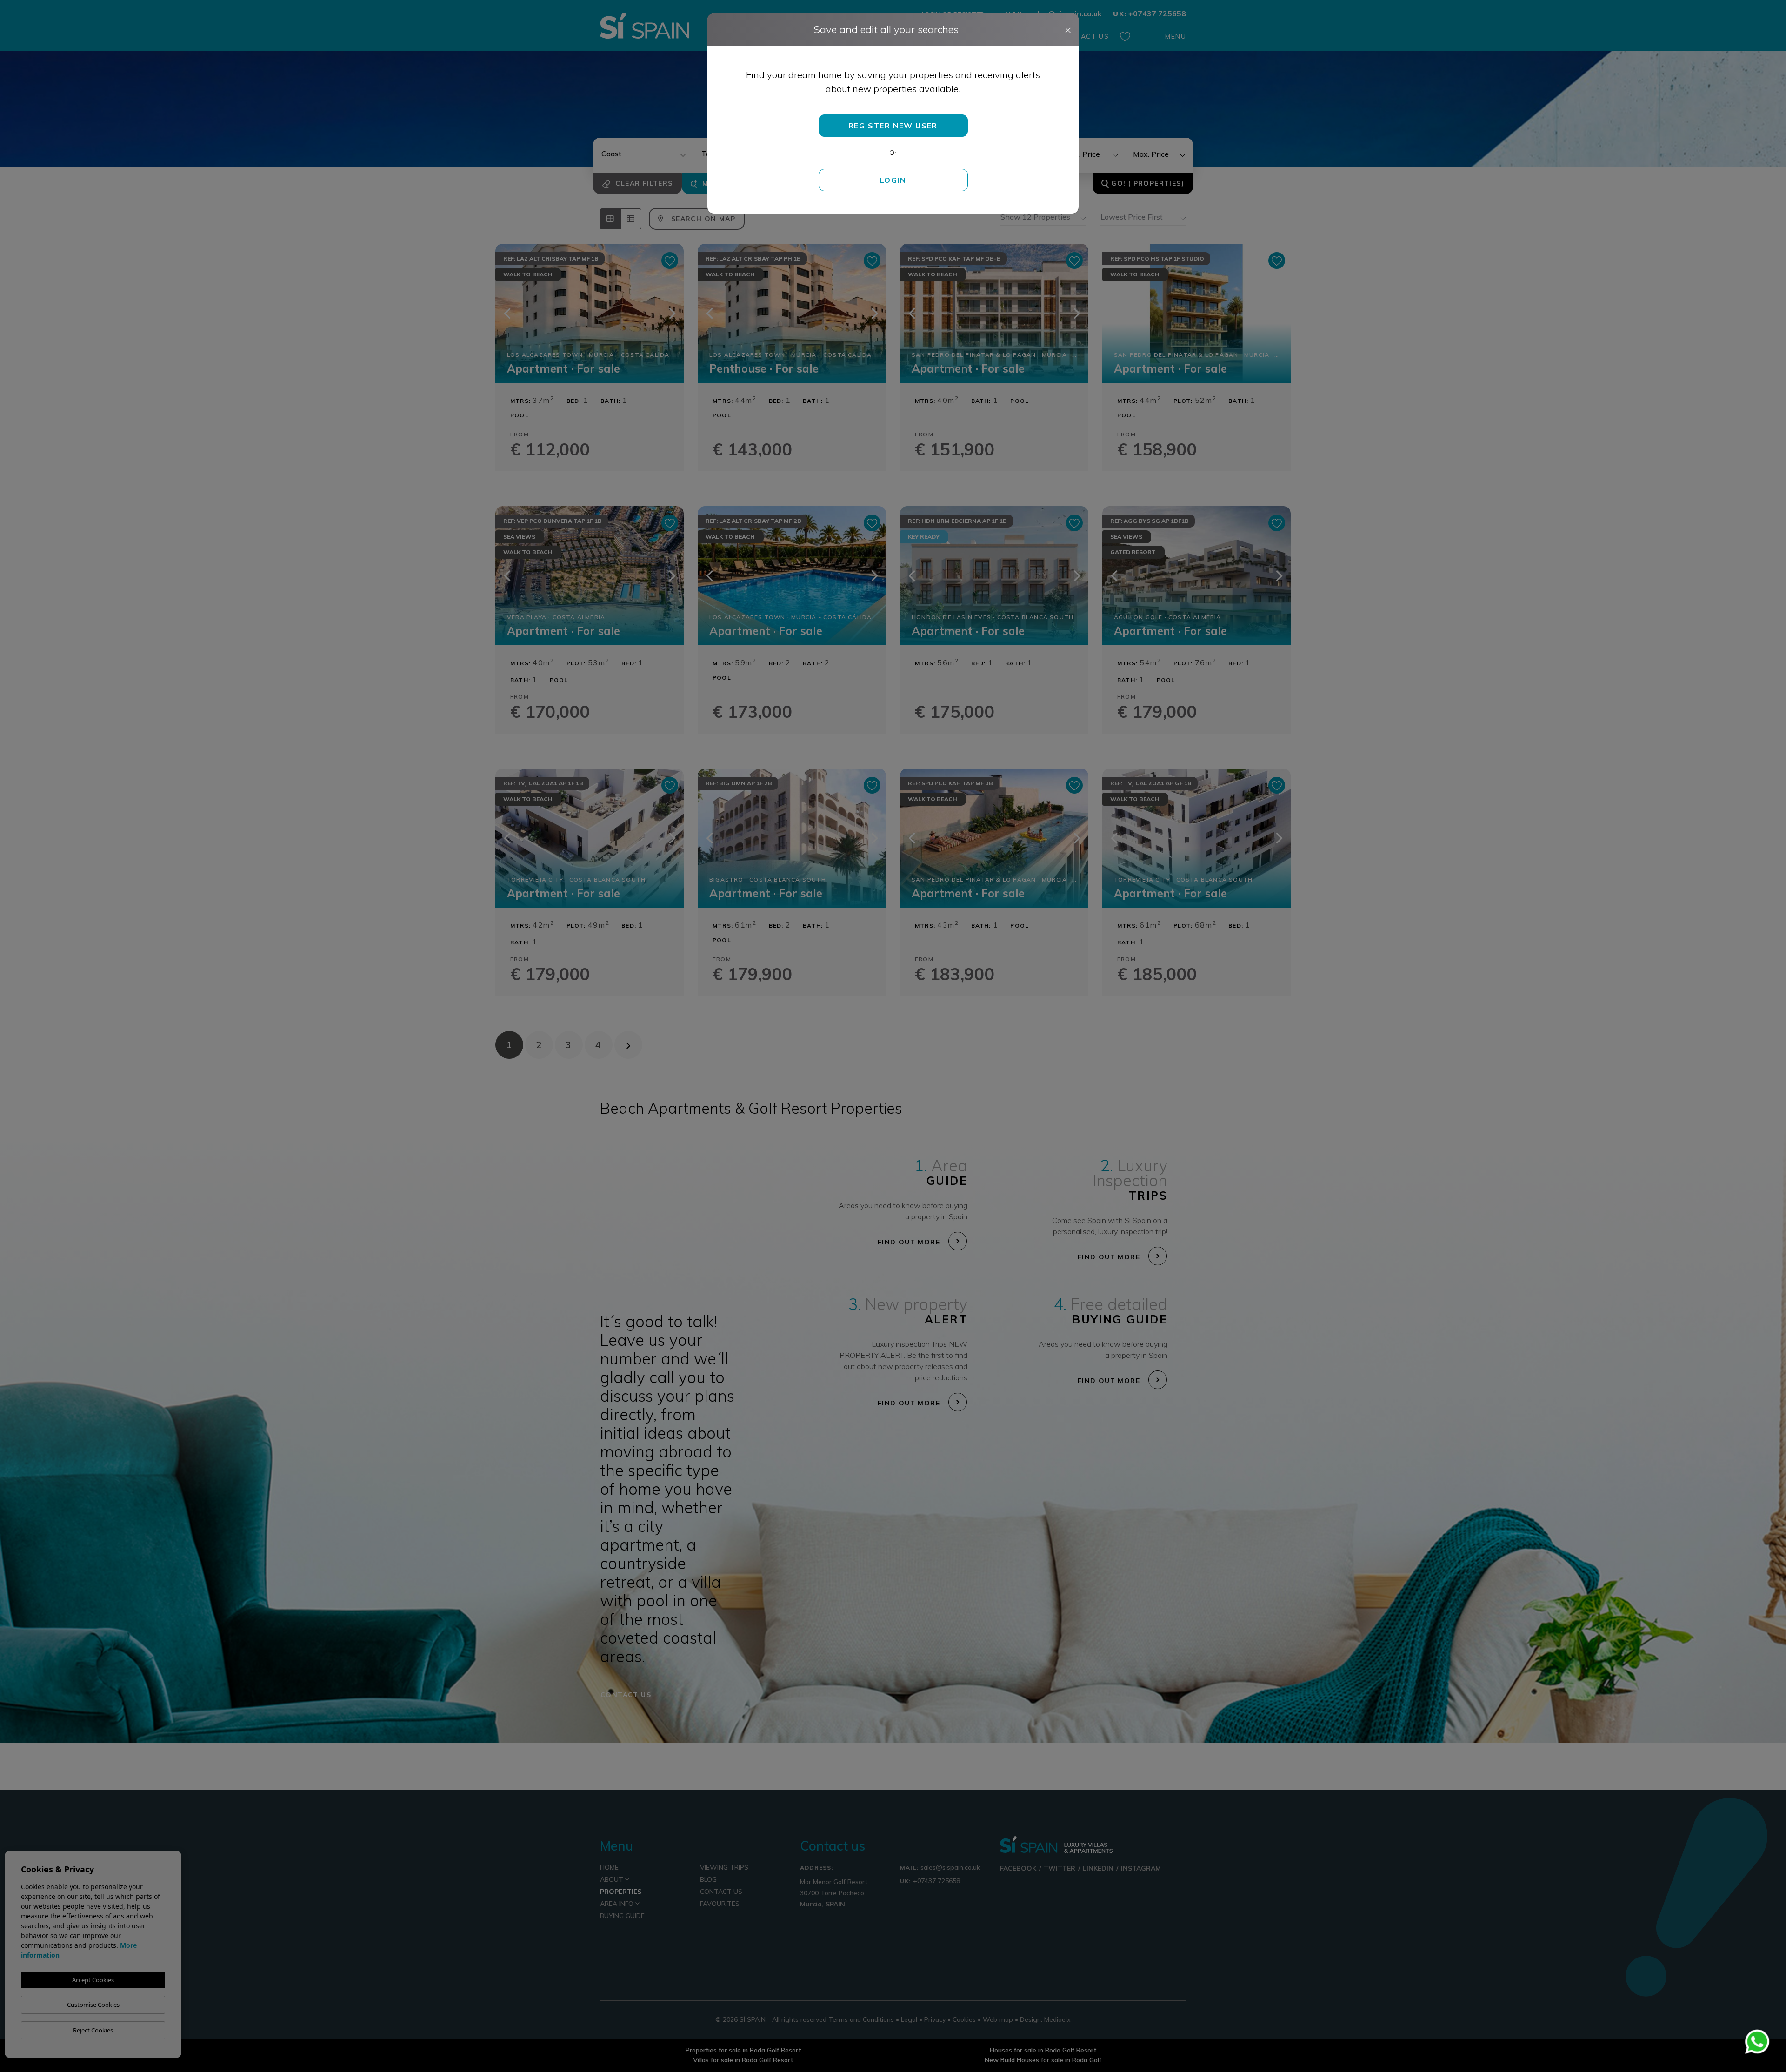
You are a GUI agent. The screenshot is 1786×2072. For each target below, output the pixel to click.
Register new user (893, 126)
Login (893, 180)
